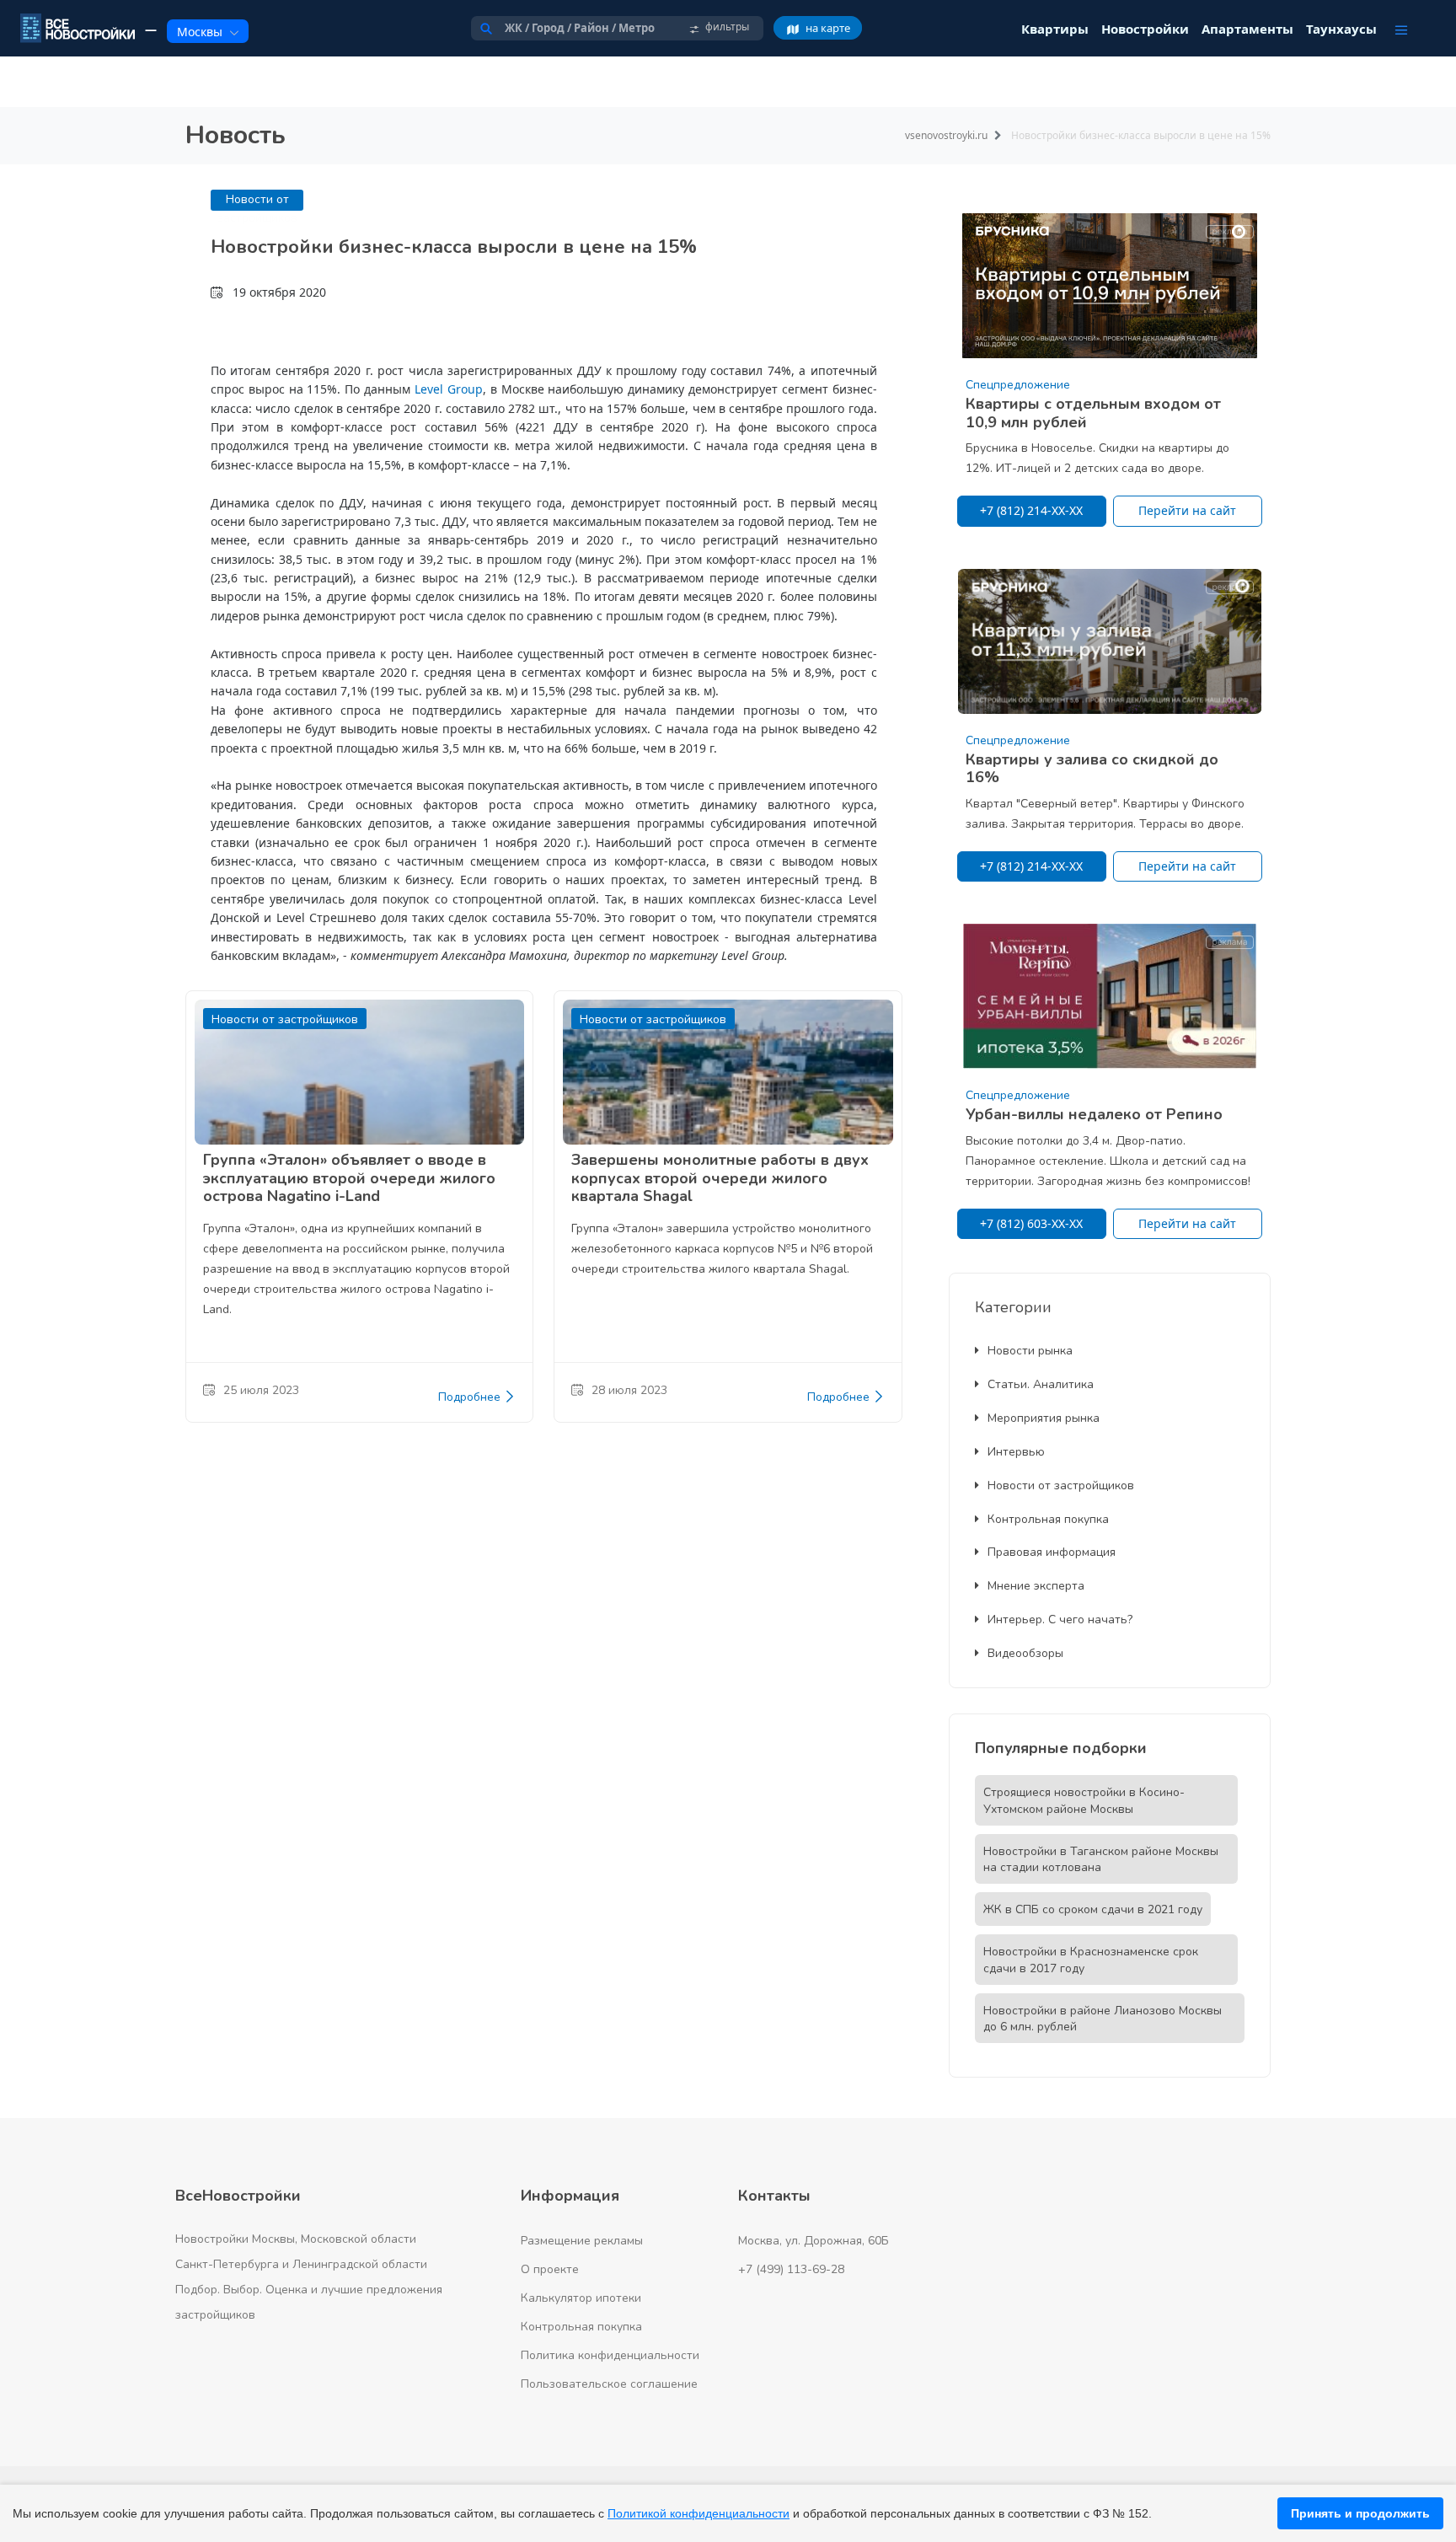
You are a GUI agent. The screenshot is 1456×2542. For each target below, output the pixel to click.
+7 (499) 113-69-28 (791, 2269)
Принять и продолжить (1360, 2513)
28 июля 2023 (629, 1390)
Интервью (1016, 1452)
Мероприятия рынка (1044, 1418)
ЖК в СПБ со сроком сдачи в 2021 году (1093, 1909)
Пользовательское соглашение (609, 2384)
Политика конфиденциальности (610, 2355)
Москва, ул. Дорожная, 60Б (814, 2241)
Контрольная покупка (1048, 1519)
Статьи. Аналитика (1041, 1384)
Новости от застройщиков (1061, 1486)
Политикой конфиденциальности (699, 2513)
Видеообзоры (1025, 1653)
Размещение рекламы (582, 2241)
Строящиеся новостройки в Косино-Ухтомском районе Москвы (1084, 1801)
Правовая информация (1052, 1552)
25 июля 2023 (261, 1390)
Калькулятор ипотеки (581, 2298)
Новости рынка (1030, 1351)
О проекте (550, 2269)
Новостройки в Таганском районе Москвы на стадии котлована (1101, 1860)
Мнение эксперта (1036, 1586)
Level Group (449, 389)
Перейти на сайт (1187, 510)
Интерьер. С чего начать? (1060, 1620)
